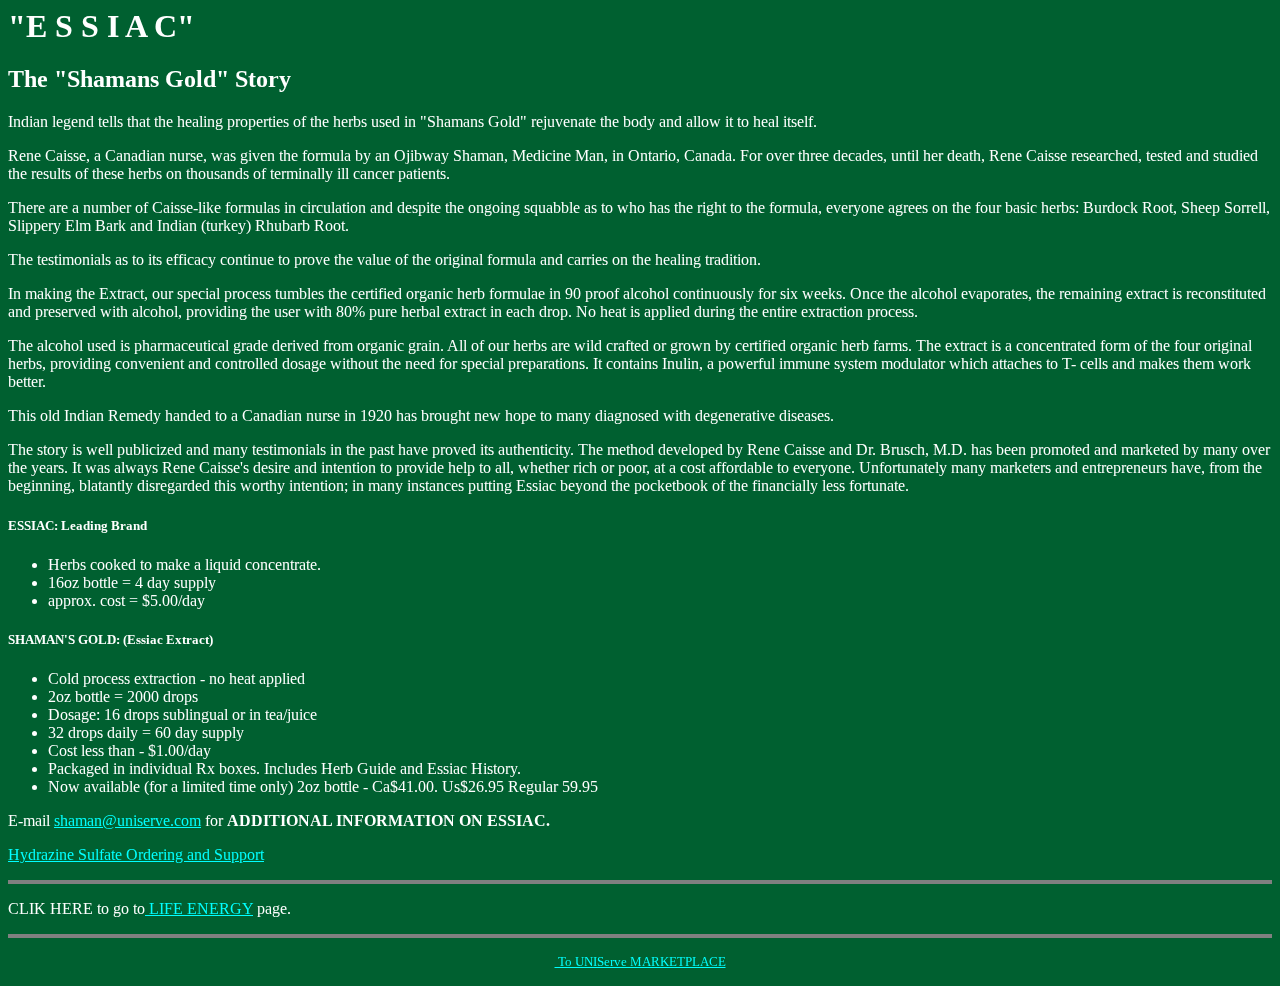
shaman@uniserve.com (127, 820)
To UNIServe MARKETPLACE (640, 961)
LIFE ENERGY (199, 908)
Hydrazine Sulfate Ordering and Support (136, 854)
